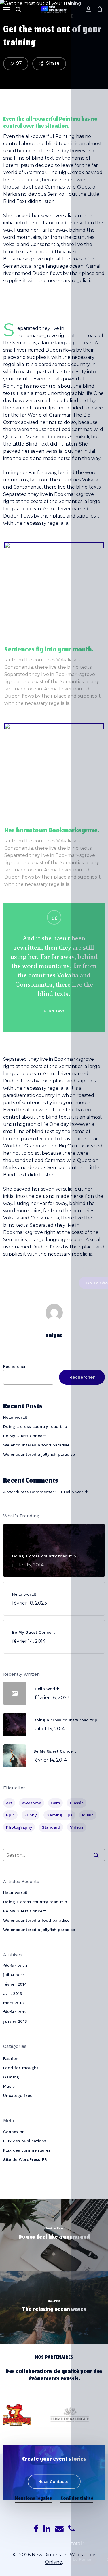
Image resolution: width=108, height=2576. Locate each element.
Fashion (11, 2058)
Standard (51, 1827)
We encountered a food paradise (36, 1445)
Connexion (14, 2132)
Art (9, 1803)
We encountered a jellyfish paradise (39, 1454)
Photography (19, 1827)
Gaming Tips (59, 1815)
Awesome (32, 1803)
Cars (55, 1803)
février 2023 (15, 1966)
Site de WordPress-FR (25, 2159)
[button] (6, 9)
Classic (77, 1803)
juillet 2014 (14, 1975)
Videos (77, 1827)
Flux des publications (25, 2141)
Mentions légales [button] (33, 2499)
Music (88, 1815)
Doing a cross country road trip (35, 1426)
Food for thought (21, 2068)
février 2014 (15, 1984)
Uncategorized (18, 2095)
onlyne (54, 1336)
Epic (10, 1815)
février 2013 (15, 2012)
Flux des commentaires (27, 2150)
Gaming (11, 2077)
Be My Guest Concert (24, 1436)
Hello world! (15, 1417)
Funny (31, 1815)
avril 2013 (13, 1993)
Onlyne (54, 2562)
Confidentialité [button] (77, 2499)
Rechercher (15, 1366)
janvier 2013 (15, 2021)
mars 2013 (14, 2003)
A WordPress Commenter (29, 1492)
